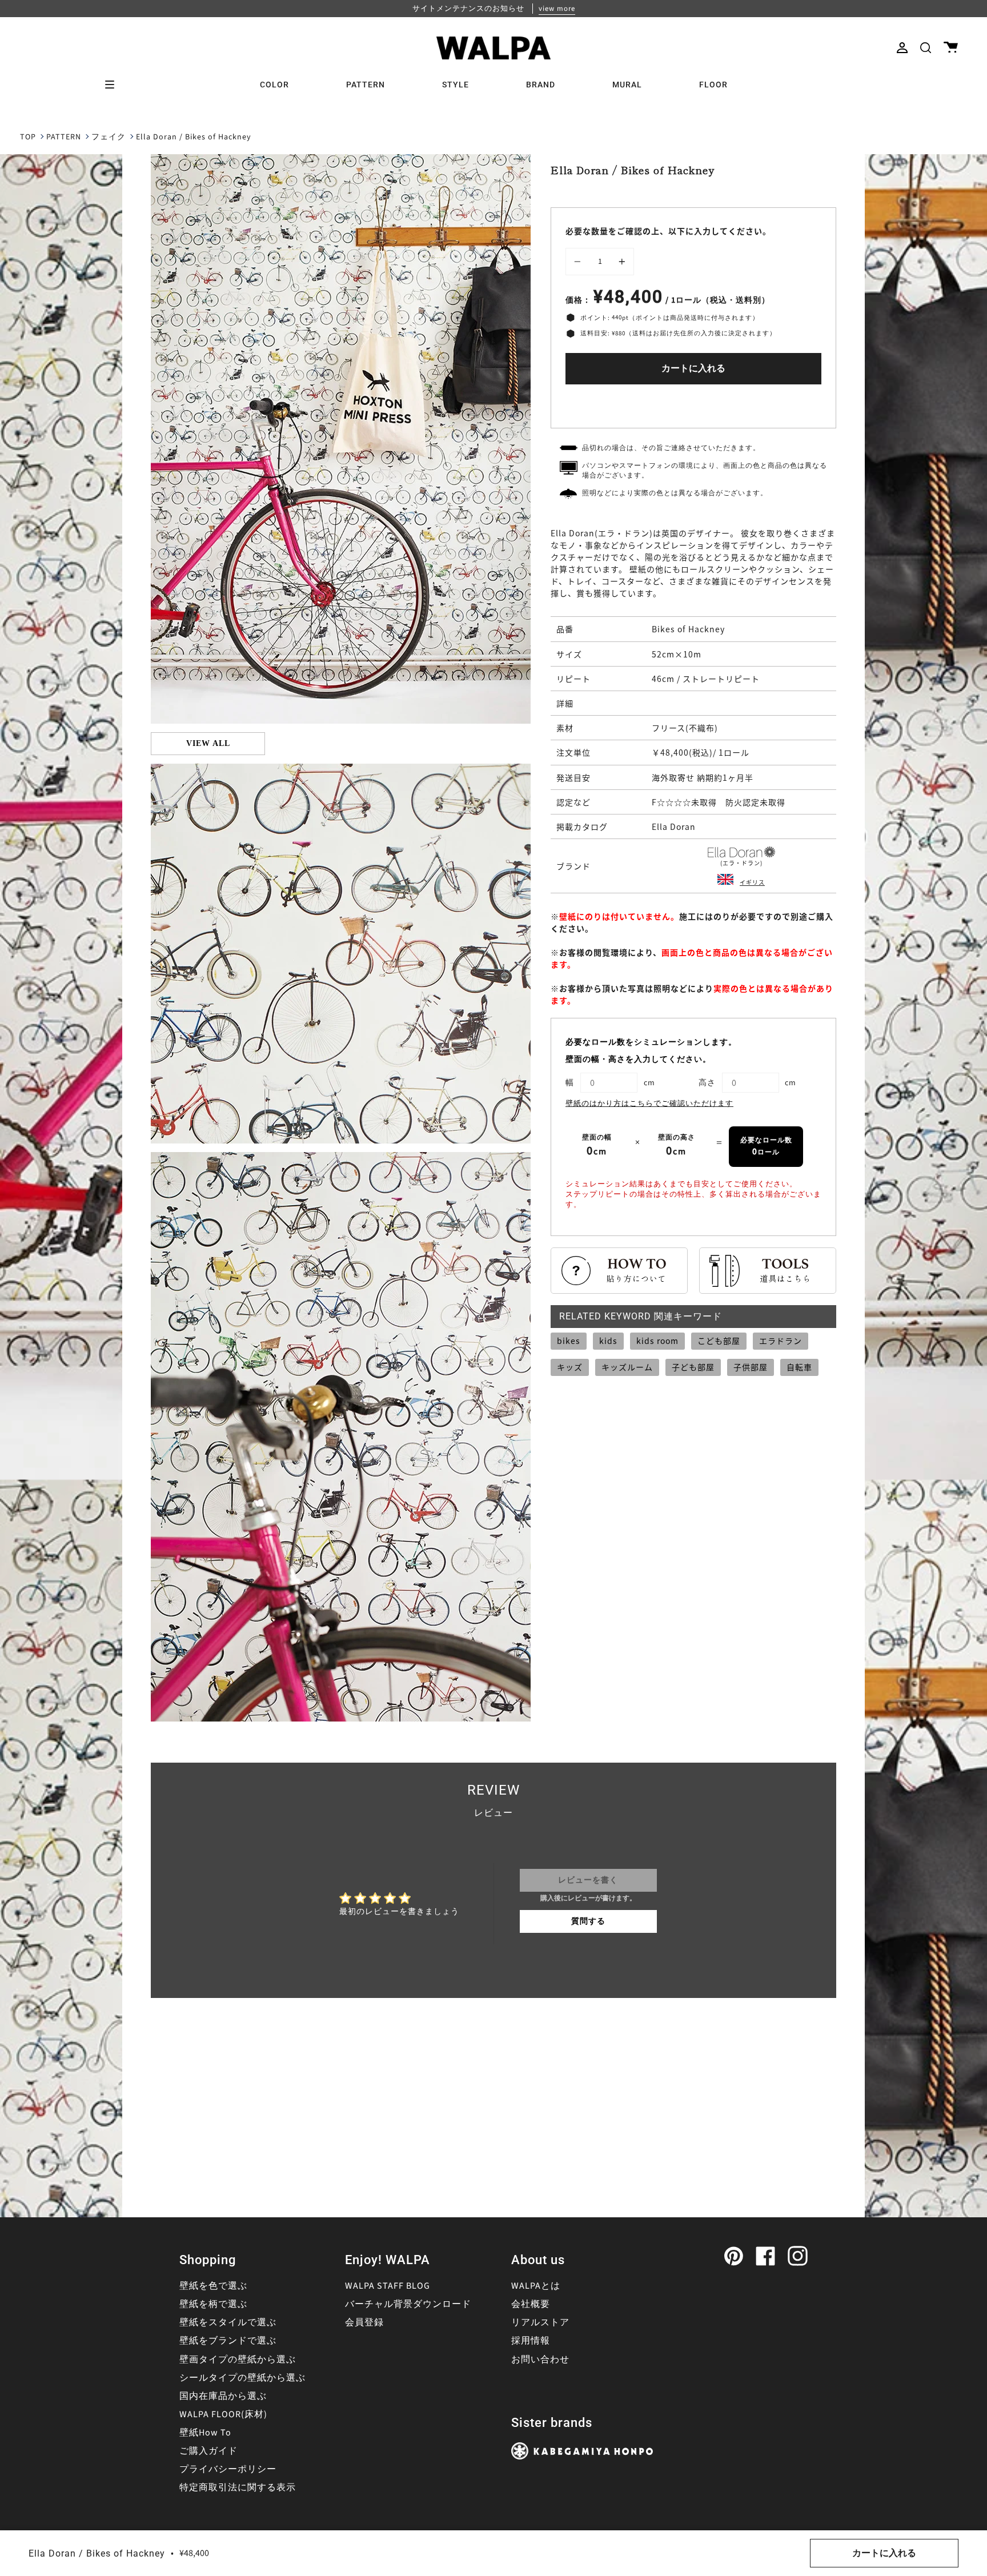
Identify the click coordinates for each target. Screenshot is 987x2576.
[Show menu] (114, 85)
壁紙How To (205, 2433)
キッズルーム (627, 1367)
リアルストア (540, 2322)
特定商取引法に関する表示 (238, 2487)
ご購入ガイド (208, 2451)
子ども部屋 (693, 1367)
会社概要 (531, 2304)
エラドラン (781, 1341)
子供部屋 (751, 1367)
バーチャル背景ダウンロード (408, 2304)
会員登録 (364, 2322)
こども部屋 (719, 1341)
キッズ (570, 1367)
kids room (657, 1341)
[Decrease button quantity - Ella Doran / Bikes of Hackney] (579, 262)
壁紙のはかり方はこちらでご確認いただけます (649, 1104)
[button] (926, 48)
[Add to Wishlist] (693, 404)
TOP (28, 137)
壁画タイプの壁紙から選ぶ (238, 2360)
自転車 (799, 1367)
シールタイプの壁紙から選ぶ (242, 2378)
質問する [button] (588, 1921)
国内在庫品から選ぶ (223, 2396)
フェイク (109, 137)
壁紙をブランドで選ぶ (228, 2341)
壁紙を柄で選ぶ (213, 2304)
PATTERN (64, 137)
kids (608, 1341)
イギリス (752, 882)
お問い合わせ (540, 2360)
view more (557, 9)
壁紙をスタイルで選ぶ (228, 2322)
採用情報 (531, 2341)
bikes (569, 1341)
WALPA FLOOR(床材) (223, 2414)
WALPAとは (536, 2286)
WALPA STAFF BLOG (388, 2286)
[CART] (951, 48)
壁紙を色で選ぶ (213, 2286)
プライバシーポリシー (228, 2469)
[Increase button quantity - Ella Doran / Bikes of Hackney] (620, 262)
